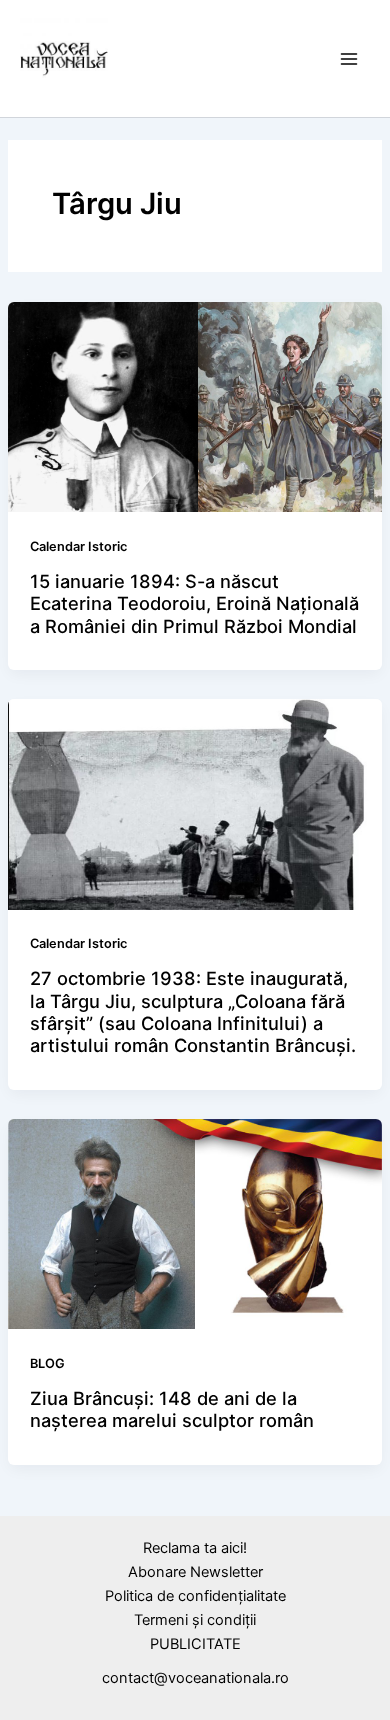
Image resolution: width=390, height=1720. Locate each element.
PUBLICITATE (195, 1644)
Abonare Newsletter (195, 1572)
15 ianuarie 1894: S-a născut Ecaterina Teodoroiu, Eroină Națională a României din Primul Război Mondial (194, 603)
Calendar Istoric (78, 546)
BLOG (47, 1363)
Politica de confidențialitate (195, 1596)
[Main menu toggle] (349, 59)
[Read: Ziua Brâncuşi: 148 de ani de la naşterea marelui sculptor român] (195, 1223)
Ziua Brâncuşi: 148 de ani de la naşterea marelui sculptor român (172, 1409)
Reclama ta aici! (195, 1548)
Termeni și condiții (195, 1620)
